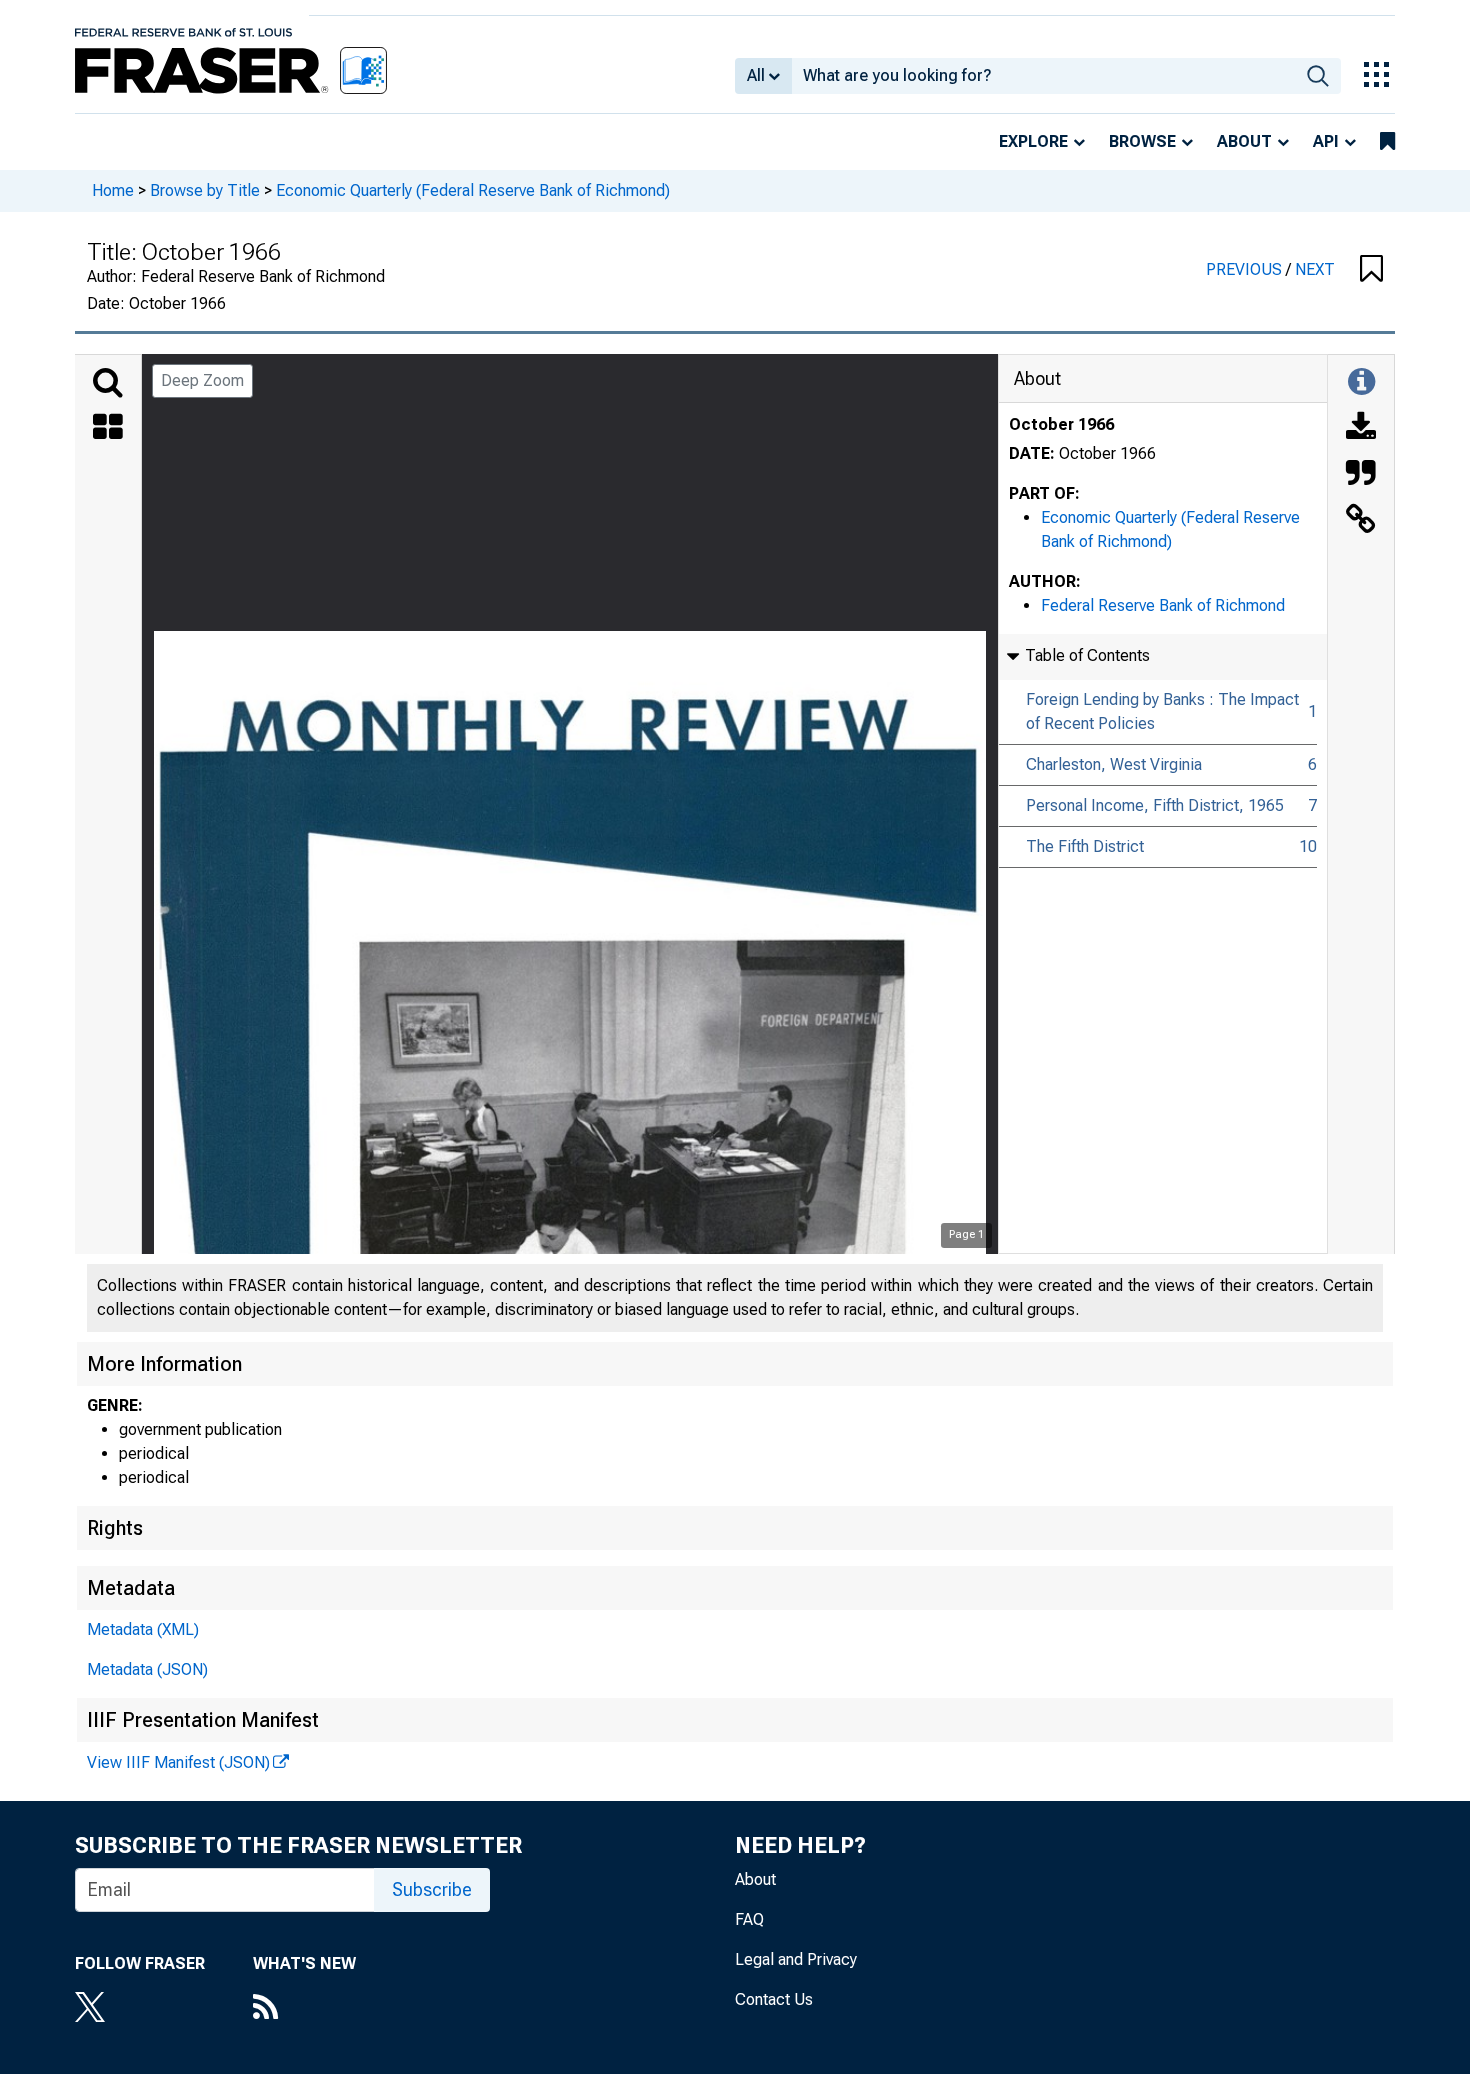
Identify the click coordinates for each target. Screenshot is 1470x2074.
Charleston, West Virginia (1114, 764)
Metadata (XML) (143, 1629)
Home (113, 190)
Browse (1142, 141)
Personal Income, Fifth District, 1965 (1155, 805)
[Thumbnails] (108, 429)
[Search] (108, 383)
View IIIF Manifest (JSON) (178, 1762)
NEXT (1315, 269)
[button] (1371, 270)
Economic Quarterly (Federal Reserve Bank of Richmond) (473, 190)
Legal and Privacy (796, 1959)
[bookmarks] (1387, 142)
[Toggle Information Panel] (1361, 383)
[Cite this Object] (1361, 475)
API (1326, 141)
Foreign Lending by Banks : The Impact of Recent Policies (1162, 711)
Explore (1033, 141)
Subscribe (432, 1889)
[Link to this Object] (1361, 521)
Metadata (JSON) (147, 1669)
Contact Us (774, 1999)
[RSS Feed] (304, 2009)
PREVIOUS (1246, 269)
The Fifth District (1085, 846)
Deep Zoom (202, 380)
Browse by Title (205, 190)
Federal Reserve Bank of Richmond (1163, 605)
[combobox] (1043, 76)
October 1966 (1061, 424)
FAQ (749, 1919)
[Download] (1361, 429)
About (1244, 141)
